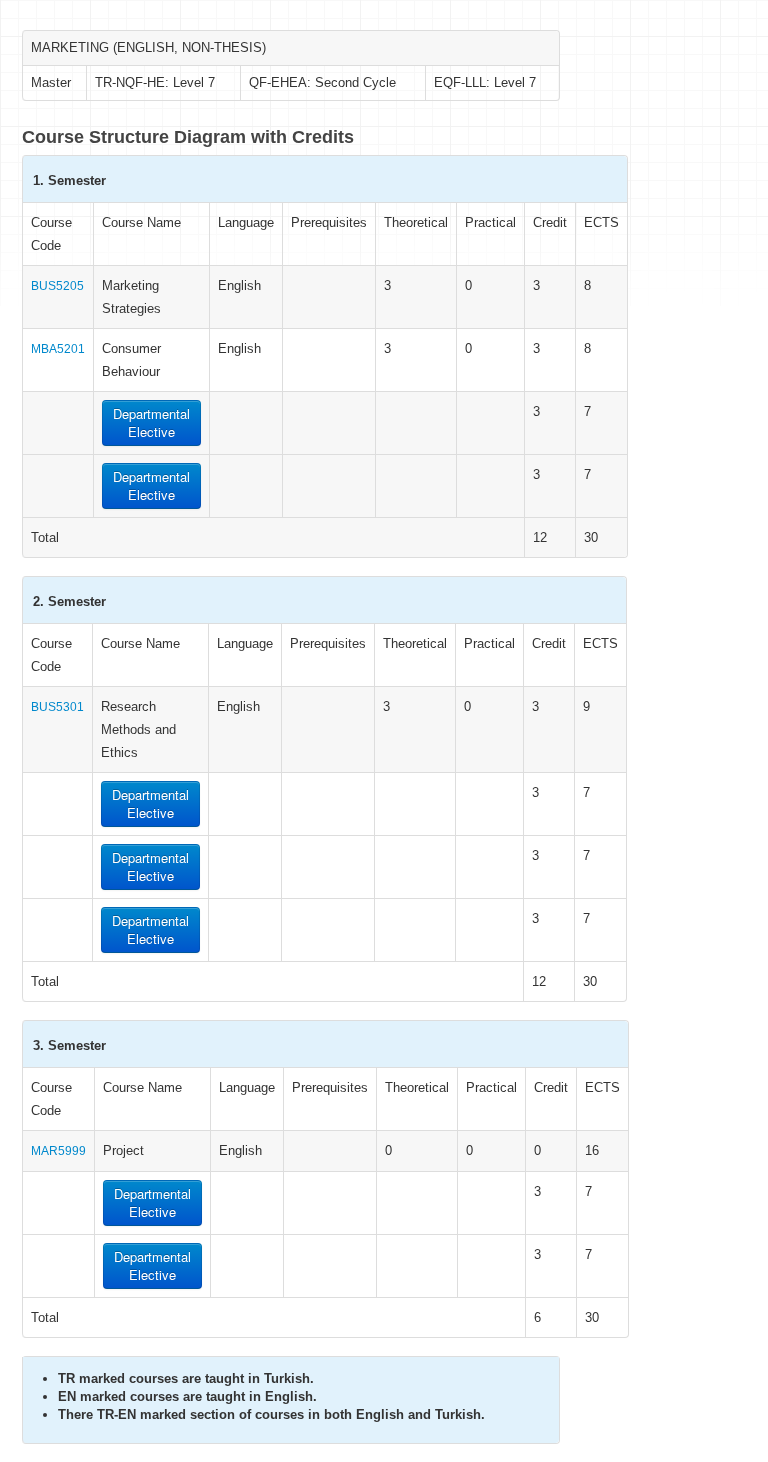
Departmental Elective (151, 422)
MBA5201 (58, 349)
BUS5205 (57, 286)
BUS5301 (57, 707)
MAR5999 (58, 1151)
